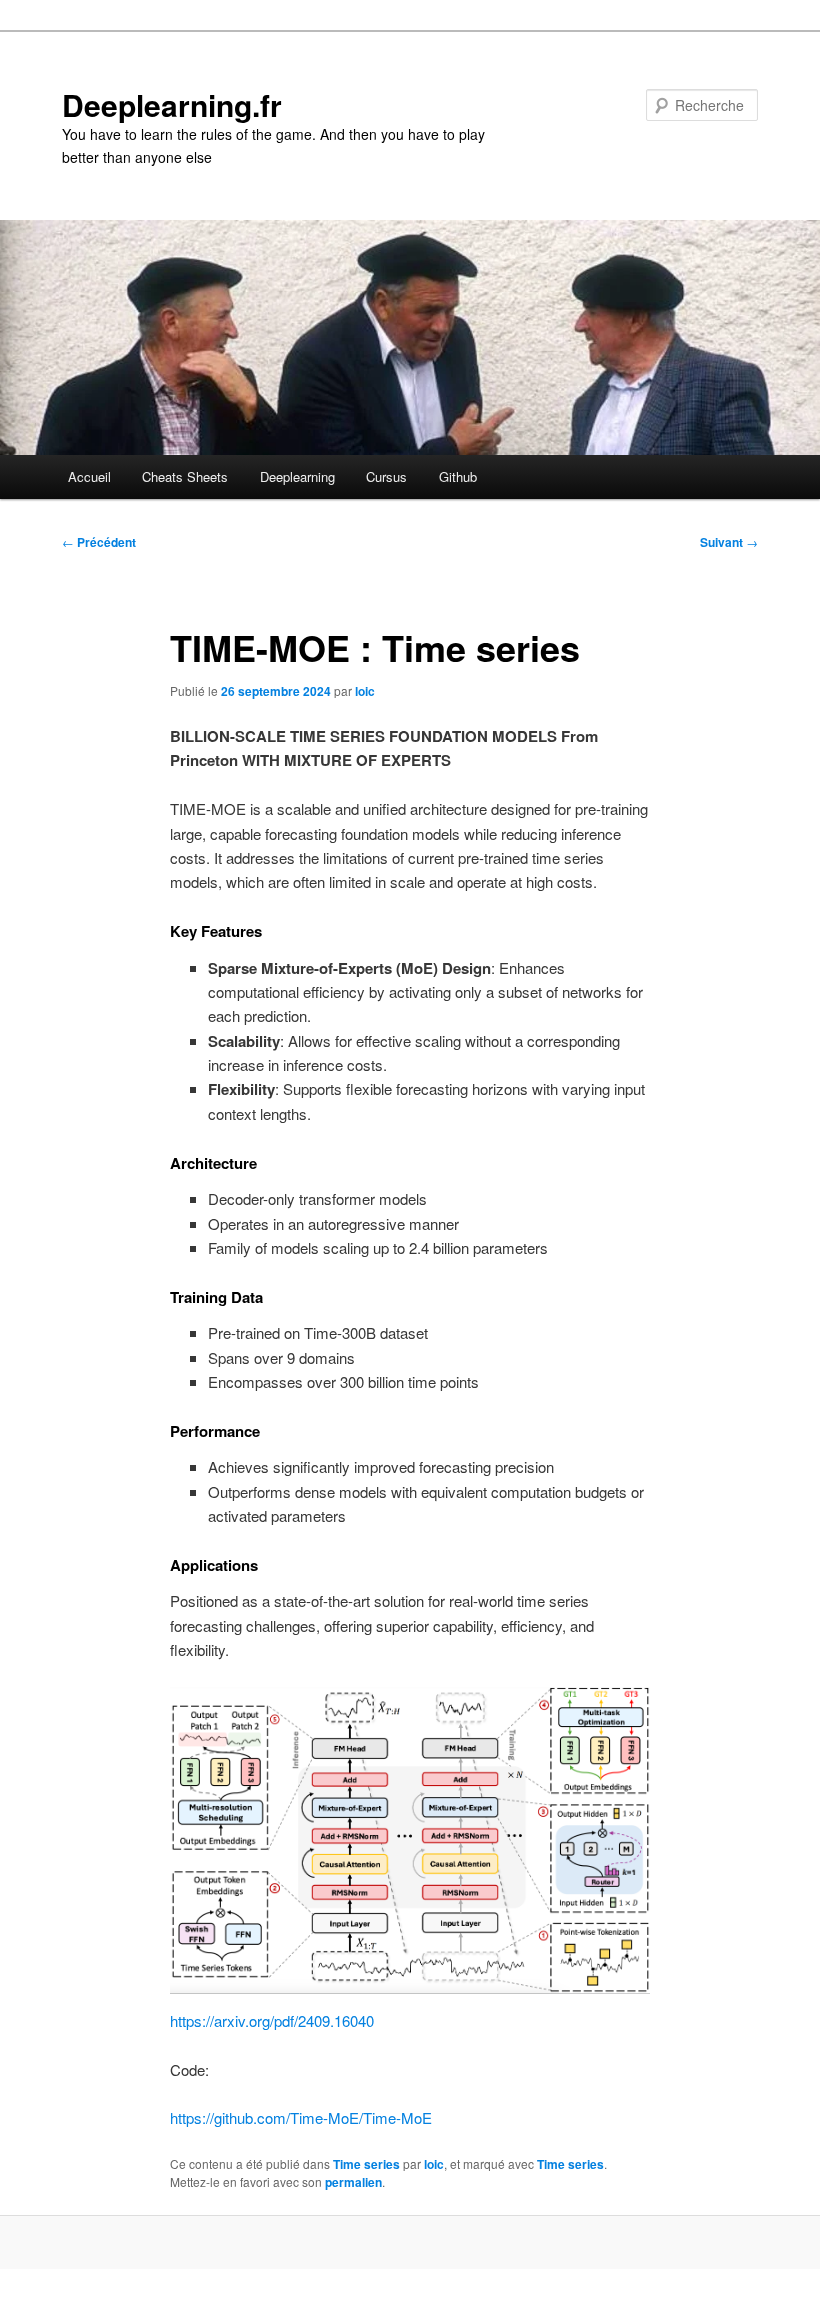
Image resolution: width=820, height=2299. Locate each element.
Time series (366, 2164)
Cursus (386, 476)
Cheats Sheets (185, 476)
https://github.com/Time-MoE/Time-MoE (301, 2117)
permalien (353, 2182)
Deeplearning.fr (172, 104)
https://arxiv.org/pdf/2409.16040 (272, 2020)
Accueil (89, 476)
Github (458, 476)
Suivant (729, 542)
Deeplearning (297, 476)
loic (365, 691)
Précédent (99, 542)
